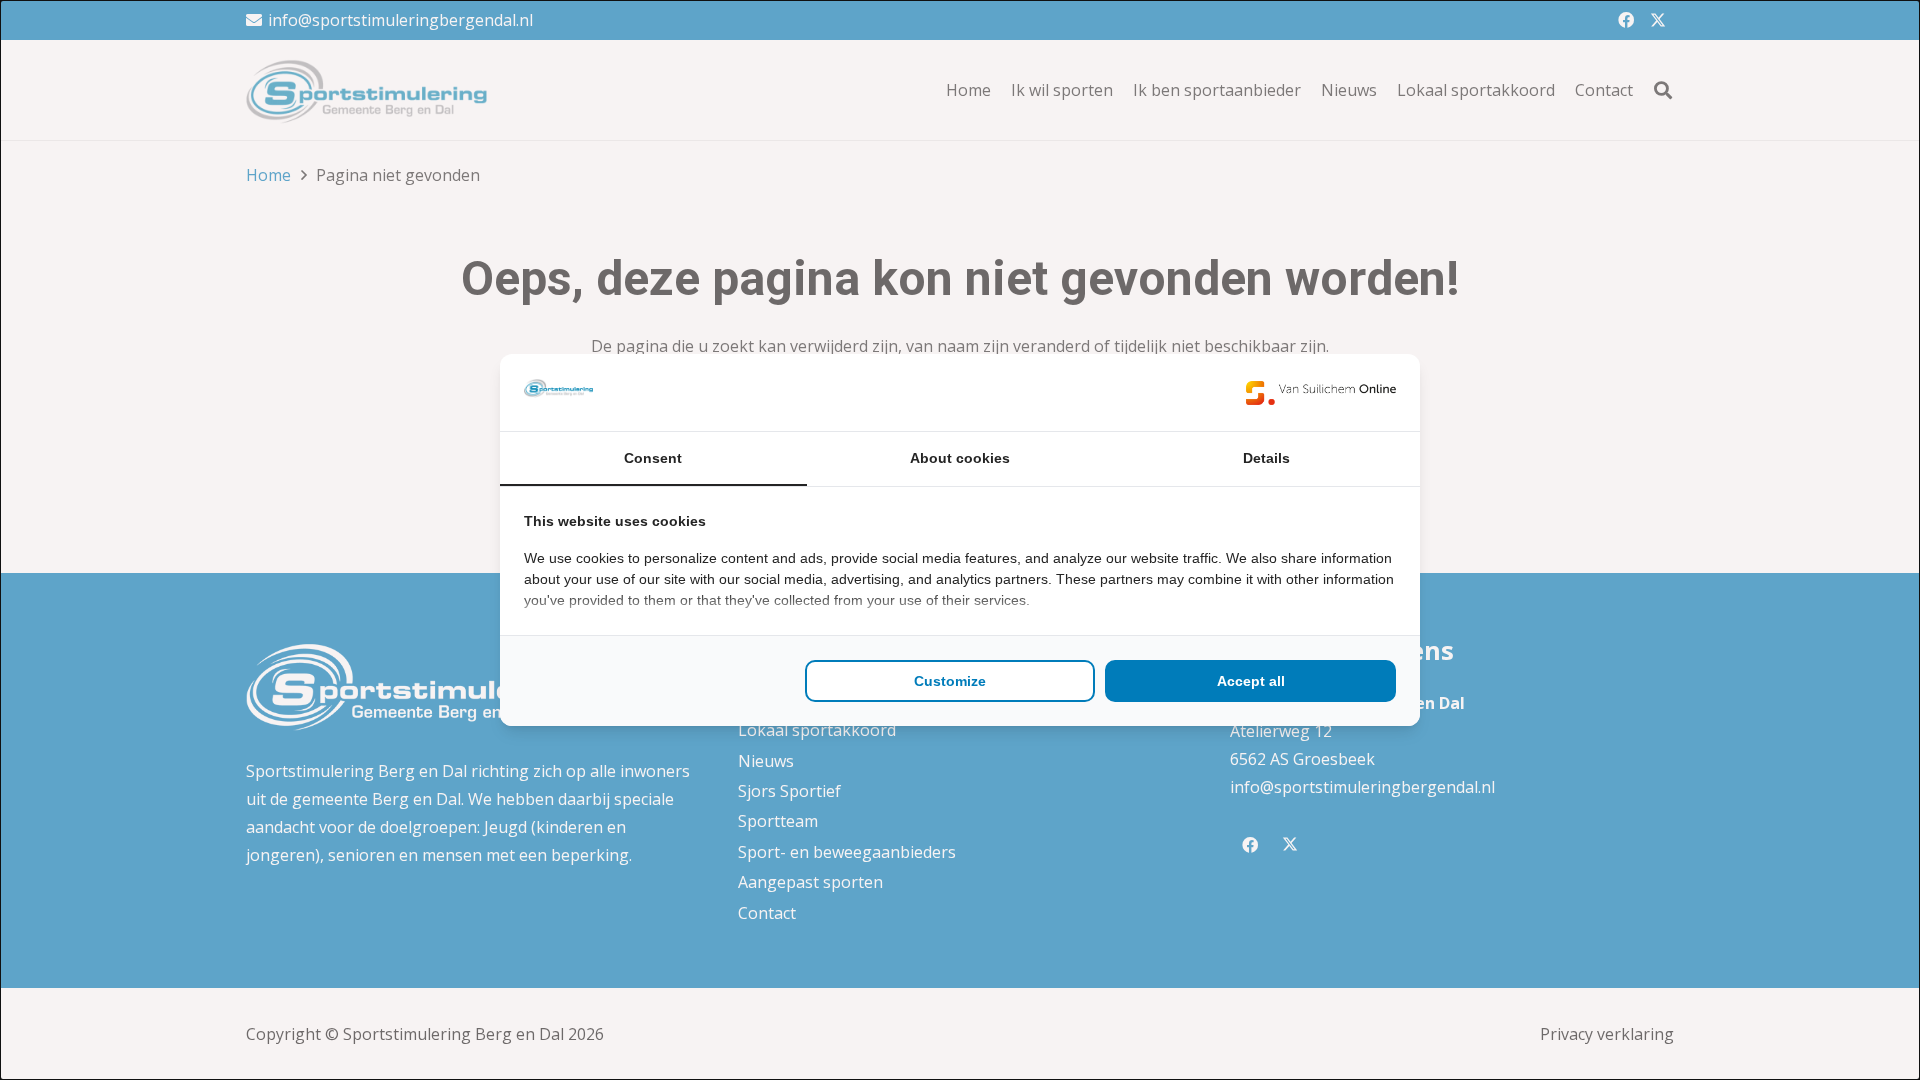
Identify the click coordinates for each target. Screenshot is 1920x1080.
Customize (950, 681)
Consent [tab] (653, 458)
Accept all (1251, 681)
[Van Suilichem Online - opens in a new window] (1321, 392)
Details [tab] (1266, 458)
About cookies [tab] (960, 458)
